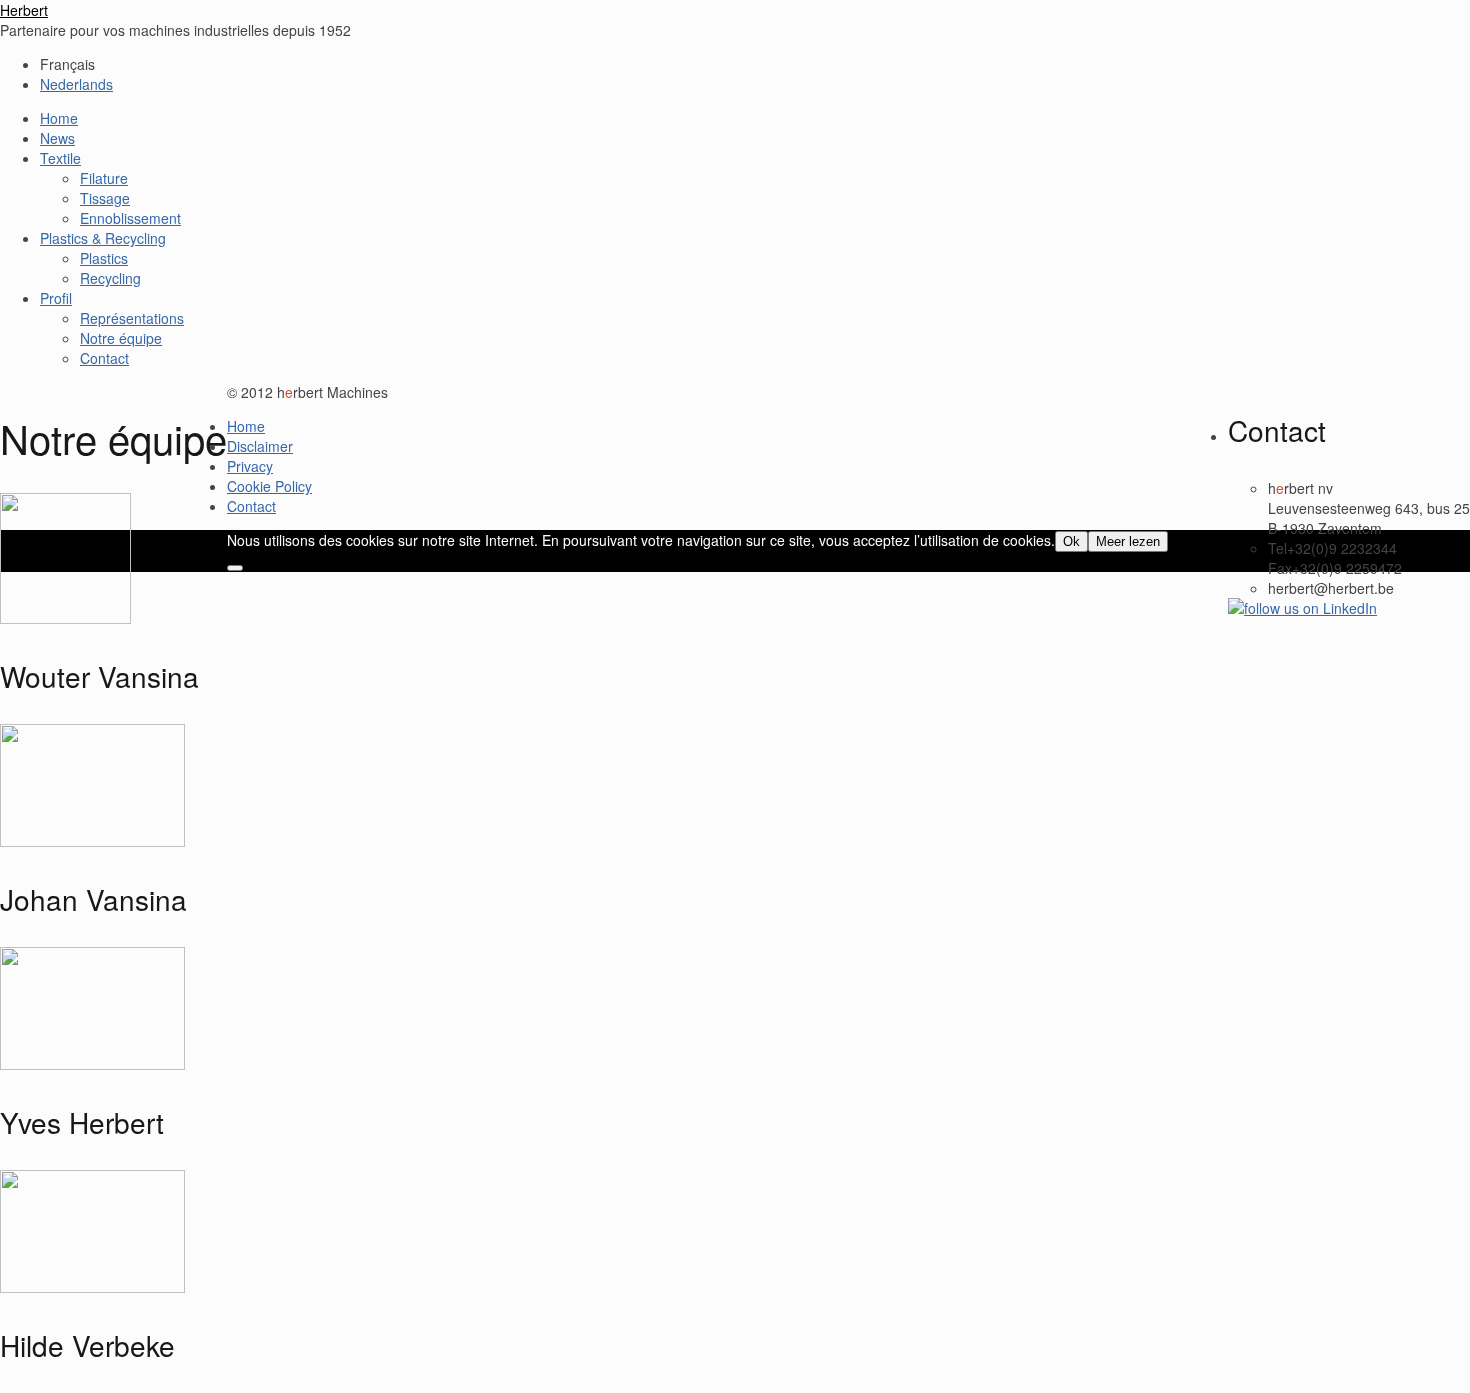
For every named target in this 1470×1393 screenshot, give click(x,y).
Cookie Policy (269, 486)
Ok (1071, 541)
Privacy (250, 466)
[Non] (235, 568)
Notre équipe (121, 338)
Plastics (104, 258)
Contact (104, 358)
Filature (104, 178)
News (57, 138)
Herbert (24, 10)
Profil (56, 298)
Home (59, 118)
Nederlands (76, 84)
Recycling (110, 278)
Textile (60, 158)
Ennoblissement (130, 218)
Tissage (105, 198)
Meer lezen (1128, 541)
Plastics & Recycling (103, 238)
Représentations (132, 318)
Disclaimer (260, 446)
